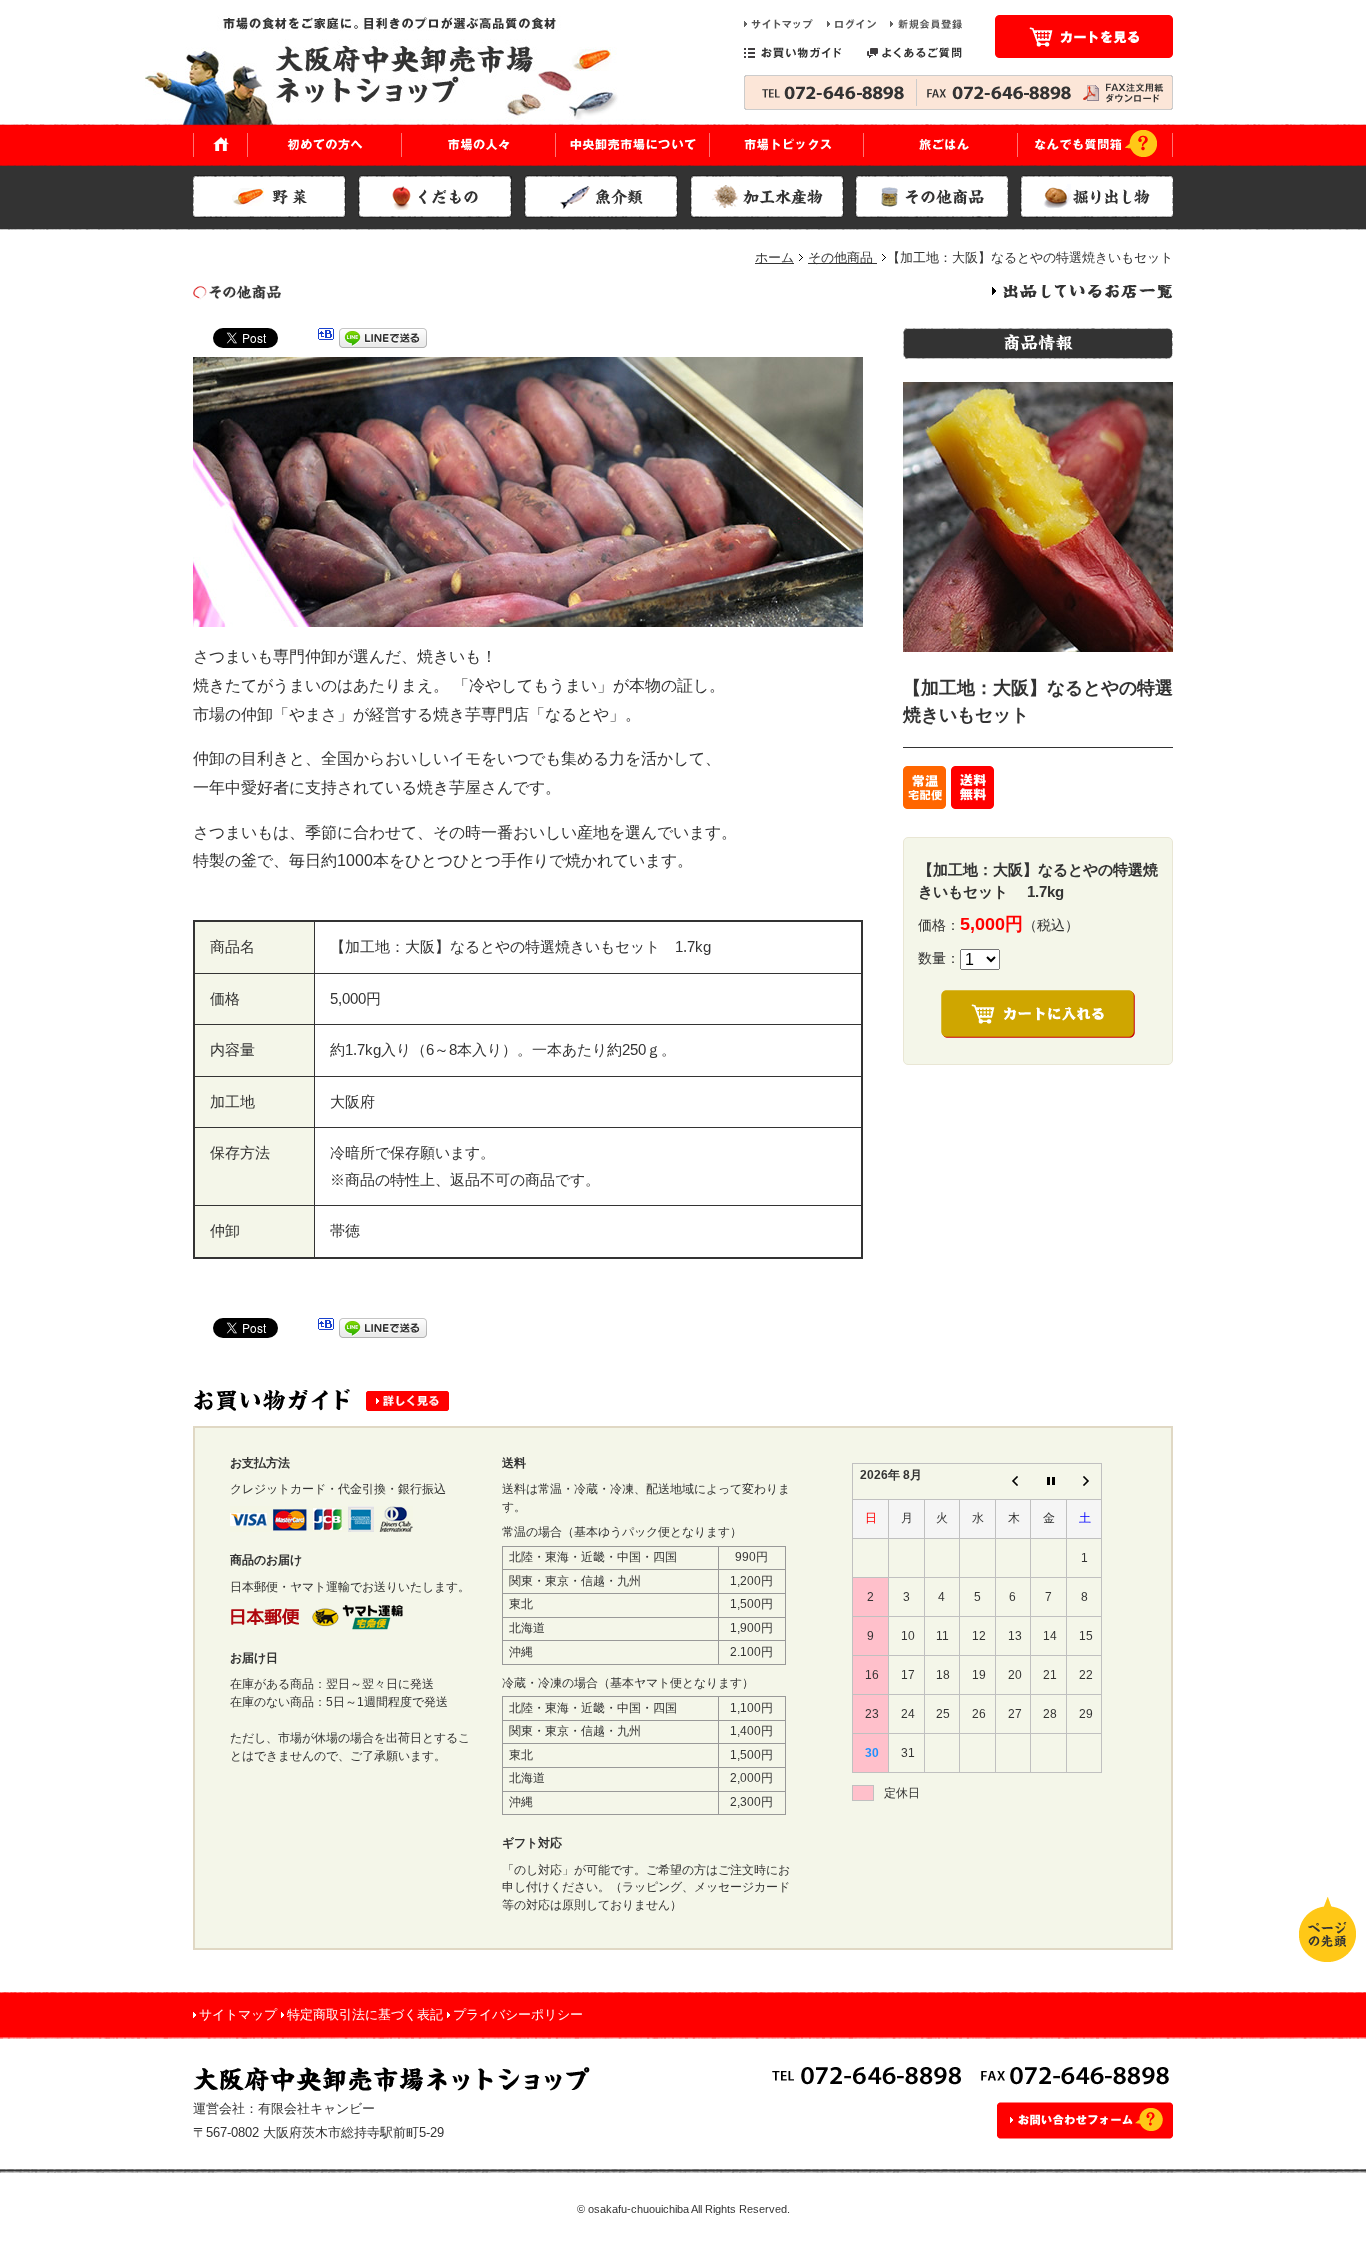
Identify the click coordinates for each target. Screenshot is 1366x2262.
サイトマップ (238, 2014)
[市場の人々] (479, 145)
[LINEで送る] (383, 341)
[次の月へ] (1084, 1481)
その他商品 (842, 257)
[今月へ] (1049, 1481)
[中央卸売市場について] (633, 145)
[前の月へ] (1013, 1481)
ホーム (774, 257)
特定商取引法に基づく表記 (365, 2014)
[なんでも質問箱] (1095, 145)
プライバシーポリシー (518, 2014)
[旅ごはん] (941, 145)
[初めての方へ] (325, 145)
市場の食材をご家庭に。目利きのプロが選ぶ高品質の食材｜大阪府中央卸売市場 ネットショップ (398, 70)
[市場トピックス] (787, 145)
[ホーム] (220, 145)
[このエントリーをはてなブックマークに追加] (326, 341)
